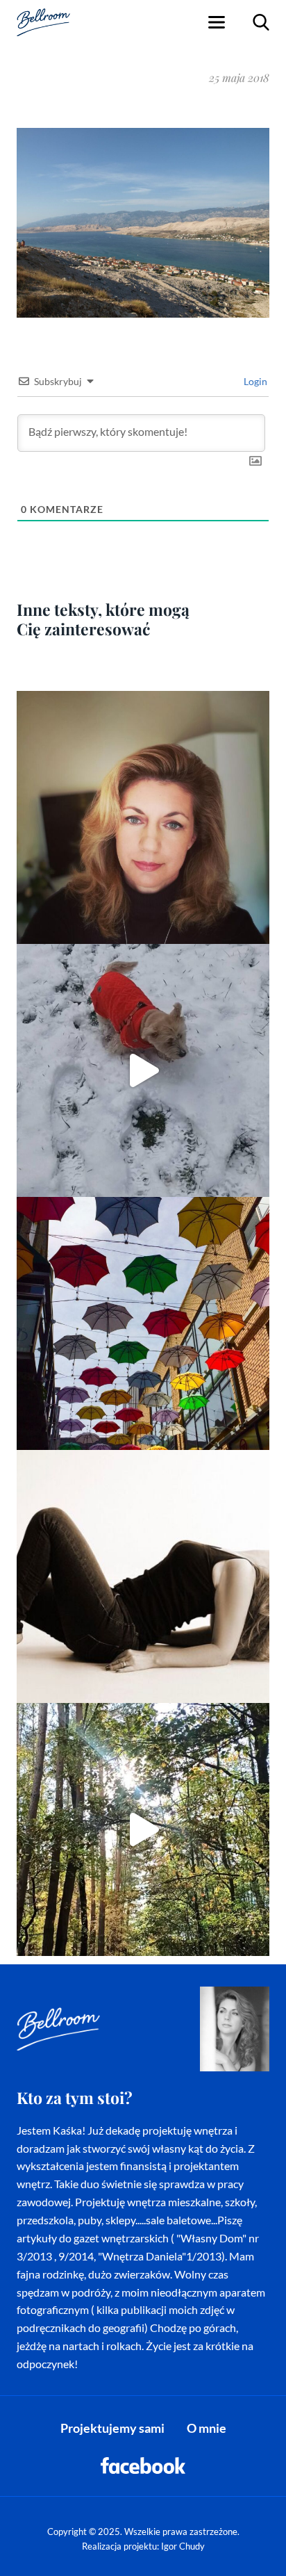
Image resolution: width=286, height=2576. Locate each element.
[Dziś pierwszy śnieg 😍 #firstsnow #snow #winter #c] (143, 1070)
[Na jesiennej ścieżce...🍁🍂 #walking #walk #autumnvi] (143, 1829)
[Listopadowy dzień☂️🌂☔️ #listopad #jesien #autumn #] (143, 1323)
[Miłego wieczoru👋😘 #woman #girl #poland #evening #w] (143, 817)
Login (254, 381)
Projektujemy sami (112, 2428)
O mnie (207, 2428)
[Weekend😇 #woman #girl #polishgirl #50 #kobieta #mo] (143, 1576)
